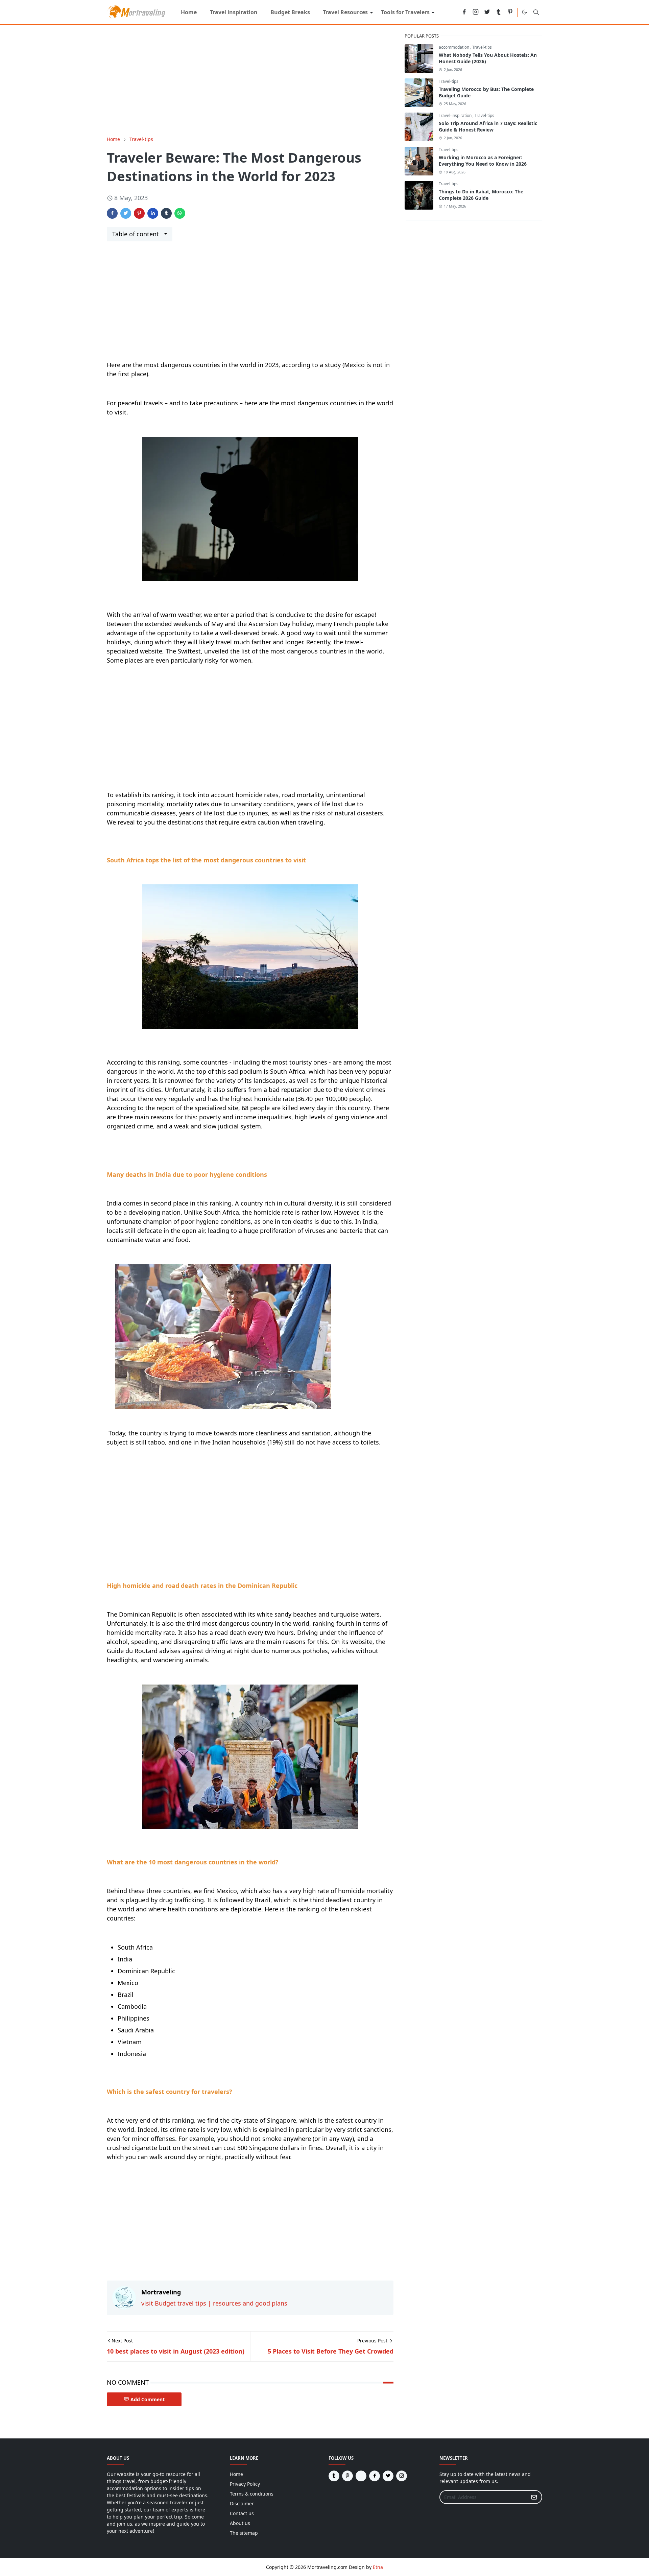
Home (236, 2474)
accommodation (454, 47)
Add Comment (148, 2399)
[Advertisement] (250, 80)
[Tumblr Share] (166, 213)
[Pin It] (139, 213)
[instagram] (476, 12)
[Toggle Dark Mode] (524, 12)
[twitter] (487, 12)
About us (240, 2523)
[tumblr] (499, 12)
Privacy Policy (245, 2484)
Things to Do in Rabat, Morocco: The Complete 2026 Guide (481, 195)
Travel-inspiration (456, 115)
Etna (378, 2567)
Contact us (242, 2513)
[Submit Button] (534, 2497)
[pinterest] (510, 12)
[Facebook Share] (112, 213)
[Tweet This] (126, 213)
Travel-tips (482, 47)
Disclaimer (242, 2503)
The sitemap (244, 2533)
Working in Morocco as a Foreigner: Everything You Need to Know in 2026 (483, 161)
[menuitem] (189, 12)
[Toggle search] (536, 12)
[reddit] (453, 12)
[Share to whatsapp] (180, 213)
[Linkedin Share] (153, 213)
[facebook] (464, 12)
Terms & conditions (252, 2494)
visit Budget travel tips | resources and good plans (214, 2303)
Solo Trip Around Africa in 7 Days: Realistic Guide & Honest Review (488, 126)
